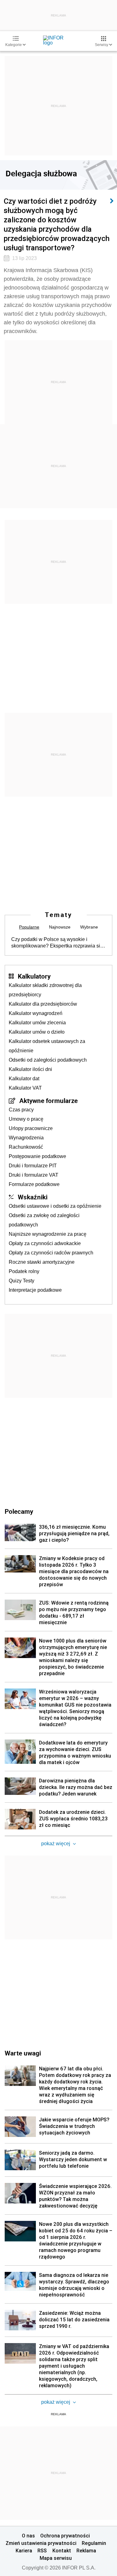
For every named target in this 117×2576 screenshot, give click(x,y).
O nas (28, 2536)
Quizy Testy (22, 1281)
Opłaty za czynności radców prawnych (51, 1253)
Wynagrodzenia (26, 1138)
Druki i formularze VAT (34, 1175)
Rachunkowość (26, 1147)
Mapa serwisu (56, 2558)
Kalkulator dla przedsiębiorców (43, 1004)
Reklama (86, 2551)
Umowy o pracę (26, 1119)
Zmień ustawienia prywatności (41, 2543)
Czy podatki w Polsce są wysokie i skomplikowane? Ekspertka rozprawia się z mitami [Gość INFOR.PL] (57, 943)
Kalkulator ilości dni (30, 1069)
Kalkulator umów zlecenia (37, 1023)
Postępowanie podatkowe (37, 1156)
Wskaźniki (33, 1197)
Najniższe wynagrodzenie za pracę (48, 1234)
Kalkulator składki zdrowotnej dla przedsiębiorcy (45, 990)
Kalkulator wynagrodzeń (36, 1013)
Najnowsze (60, 927)
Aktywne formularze (49, 1100)
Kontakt (62, 2551)
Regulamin (94, 2543)
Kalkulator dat (24, 1079)
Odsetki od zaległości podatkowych (48, 1060)
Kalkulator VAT (25, 1088)
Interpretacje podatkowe (35, 1290)
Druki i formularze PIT (33, 1166)
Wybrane (89, 927)
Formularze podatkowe (34, 1184)
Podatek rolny (24, 1271)
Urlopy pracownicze (31, 1128)
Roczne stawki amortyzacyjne (42, 1262)
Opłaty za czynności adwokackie (45, 1243)
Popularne (29, 927)
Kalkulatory (34, 976)
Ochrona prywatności (65, 2536)
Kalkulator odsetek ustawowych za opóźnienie (47, 1046)
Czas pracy (21, 1110)
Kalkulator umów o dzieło (37, 1032)
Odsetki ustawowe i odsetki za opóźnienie (55, 1206)
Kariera (24, 2551)
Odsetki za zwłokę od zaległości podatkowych (44, 1220)
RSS (42, 2551)
